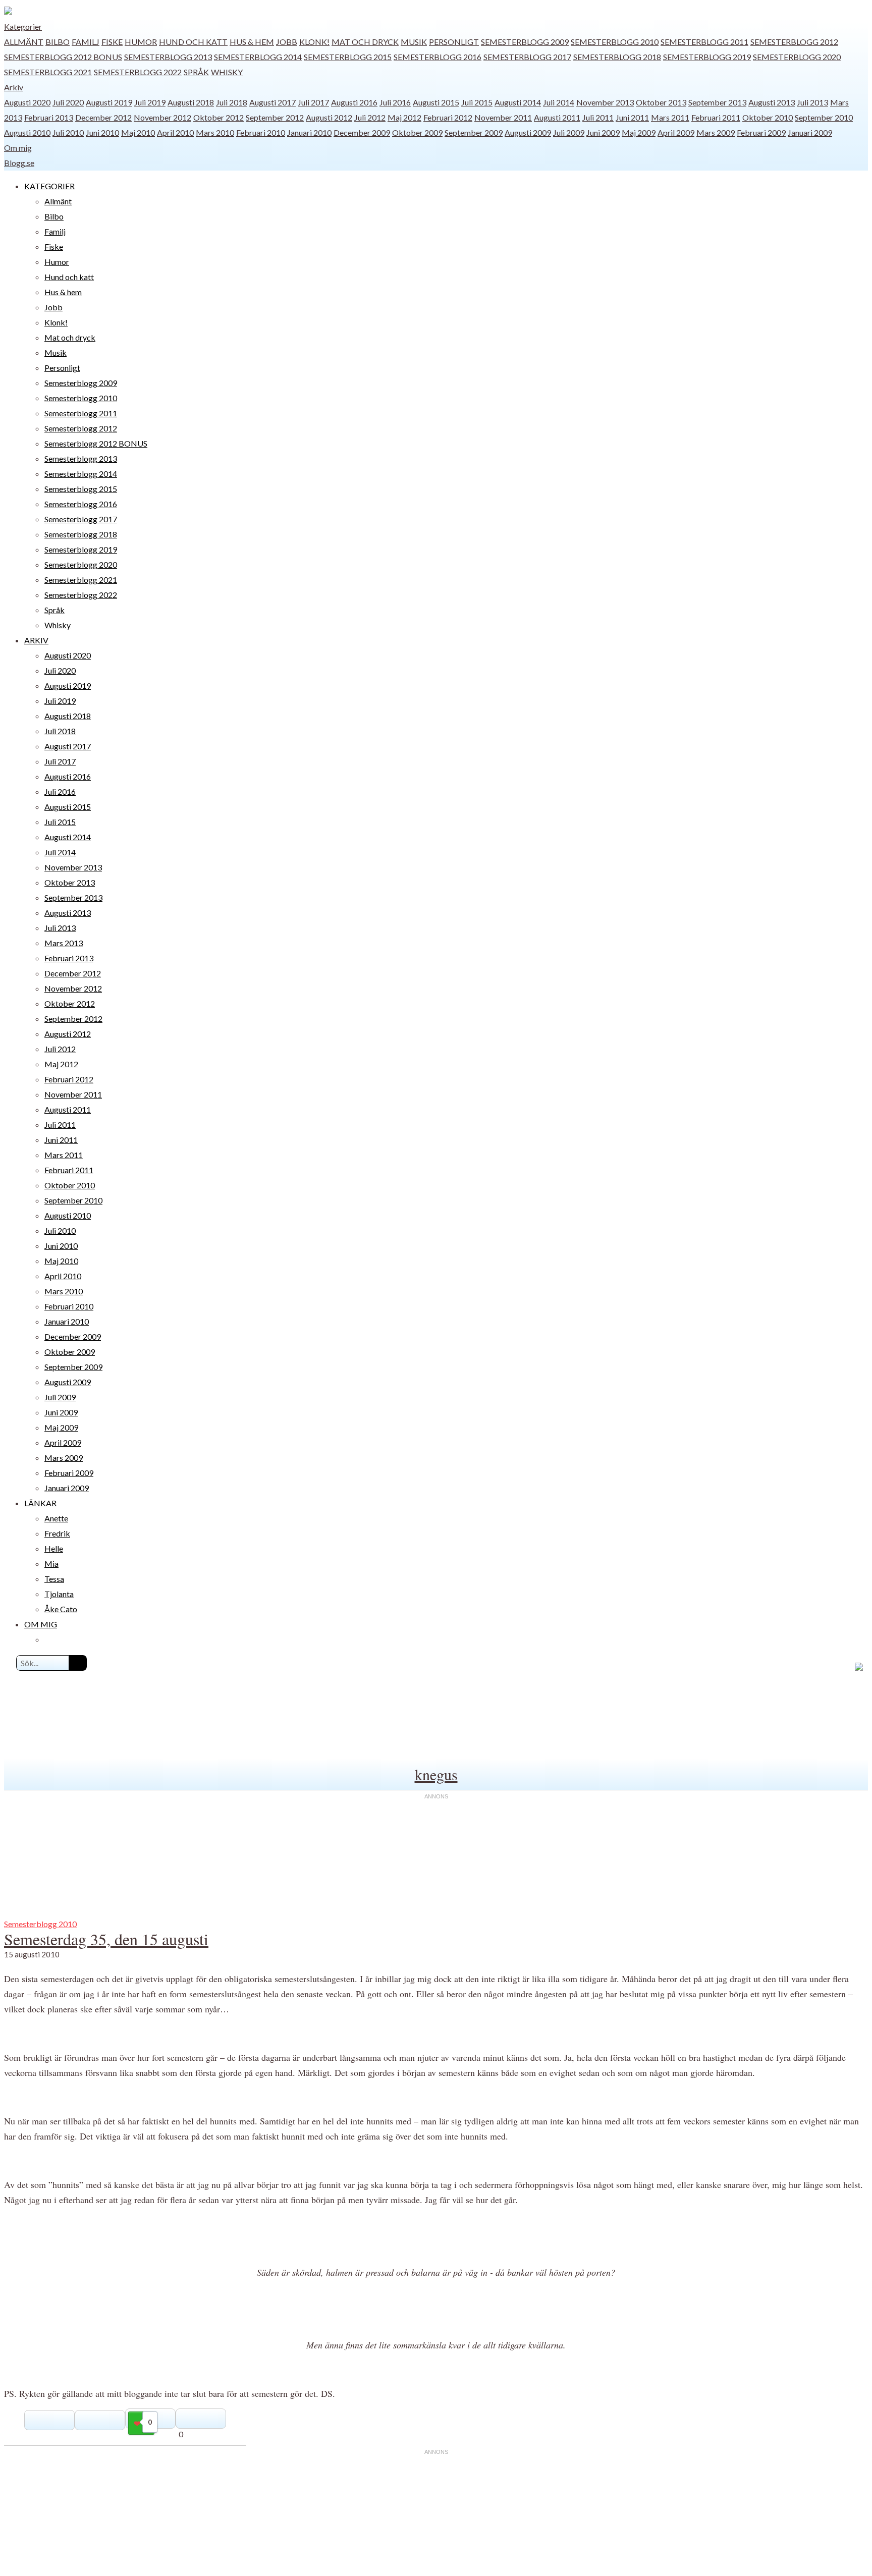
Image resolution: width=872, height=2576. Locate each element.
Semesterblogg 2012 (794, 42)
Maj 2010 (138, 132)
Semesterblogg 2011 (704, 42)
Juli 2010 (68, 132)
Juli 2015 (477, 102)
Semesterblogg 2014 (258, 57)
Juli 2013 (812, 102)
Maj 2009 (639, 132)
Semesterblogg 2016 (438, 57)
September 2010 (824, 117)
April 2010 (175, 132)
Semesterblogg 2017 (527, 57)
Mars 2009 (716, 132)
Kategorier (23, 26)
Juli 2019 (150, 102)
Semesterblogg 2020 (797, 57)
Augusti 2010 (27, 132)
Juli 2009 (569, 132)
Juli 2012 (370, 117)
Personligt (454, 42)
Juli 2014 (559, 102)
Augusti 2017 (272, 102)
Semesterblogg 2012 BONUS (63, 57)
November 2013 (605, 102)
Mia (51, 1564)
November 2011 (503, 117)
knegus (436, 1774)
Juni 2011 (632, 117)
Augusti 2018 (191, 102)
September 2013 (717, 102)
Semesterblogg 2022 (138, 72)
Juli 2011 (598, 117)
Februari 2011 (716, 117)
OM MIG (41, 1624)
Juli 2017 (313, 102)
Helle (54, 1548)
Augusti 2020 (27, 102)
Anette (56, 1518)
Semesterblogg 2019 (707, 57)
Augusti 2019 (109, 102)
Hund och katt (193, 42)
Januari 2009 (810, 132)
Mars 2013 (64, 943)
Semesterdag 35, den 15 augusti (106, 1939)
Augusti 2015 (436, 102)
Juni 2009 (603, 132)
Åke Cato (61, 1609)
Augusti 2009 (528, 132)
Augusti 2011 (557, 117)
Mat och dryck (365, 42)
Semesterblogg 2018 (617, 57)
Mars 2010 (215, 132)
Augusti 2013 (772, 102)
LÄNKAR (40, 1503)
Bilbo (58, 42)
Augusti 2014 (518, 102)
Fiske (112, 42)
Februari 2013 (49, 117)
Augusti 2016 (354, 102)
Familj (86, 42)
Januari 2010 (309, 132)
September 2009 (474, 132)
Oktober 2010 (768, 117)
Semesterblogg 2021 (48, 72)
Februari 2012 (448, 117)
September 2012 (275, 117)
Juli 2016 (395, 102)
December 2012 (103, 117)
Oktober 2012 (219, 117)
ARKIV (36, 640)
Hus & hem (252, 42)
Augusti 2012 (329, 117)
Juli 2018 (232, 102)
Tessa (54, 1579)
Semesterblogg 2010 (615, 42)
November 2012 (162, 117)
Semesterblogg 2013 (168, 57)
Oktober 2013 (661, 102)
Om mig (18, 148)
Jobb (287, 42)
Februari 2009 (761, 132)
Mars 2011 (670, 117)
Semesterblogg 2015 (348, 57)
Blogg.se (19, 163)
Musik (414, 42)
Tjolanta (59, 1594)
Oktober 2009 (417, 132)
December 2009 (362, 132)
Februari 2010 (261, 132)
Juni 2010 (102, 132)
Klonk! (314, 42)
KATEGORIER (49, 186)
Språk (196, 72)
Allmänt (24, 42)
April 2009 (676, 132)
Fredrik (57, 1533)
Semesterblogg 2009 (525, 42)
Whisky (227, 72)
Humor (141, 42)
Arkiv (14, 87)
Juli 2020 (68, 102)
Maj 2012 (404, 117)
